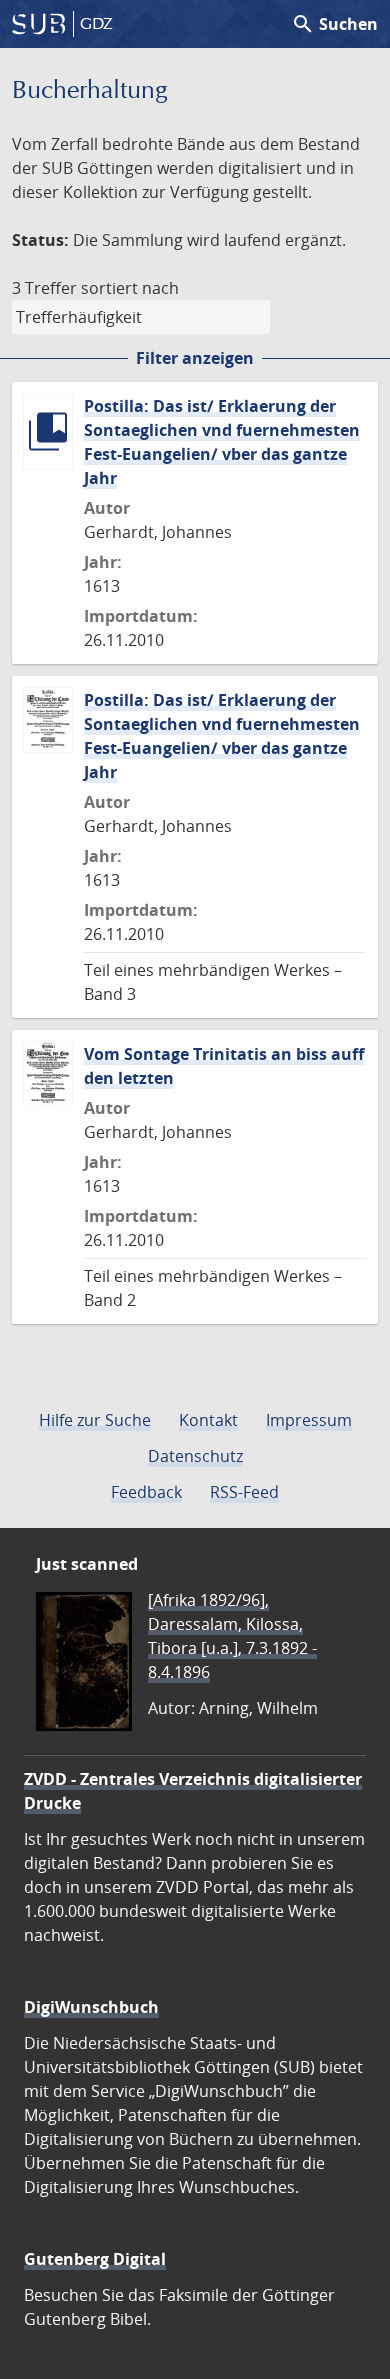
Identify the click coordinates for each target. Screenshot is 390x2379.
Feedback (146, 1492)
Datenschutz (195, 1456)
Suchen (334, 24)
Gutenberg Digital (95, 2259)
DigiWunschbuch (91, 2007)
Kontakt (208, 1420)
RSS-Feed (244, 1492)
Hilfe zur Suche (95, 1420)
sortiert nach (130, 288)
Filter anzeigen (195, 358)
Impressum (309, 1420)
